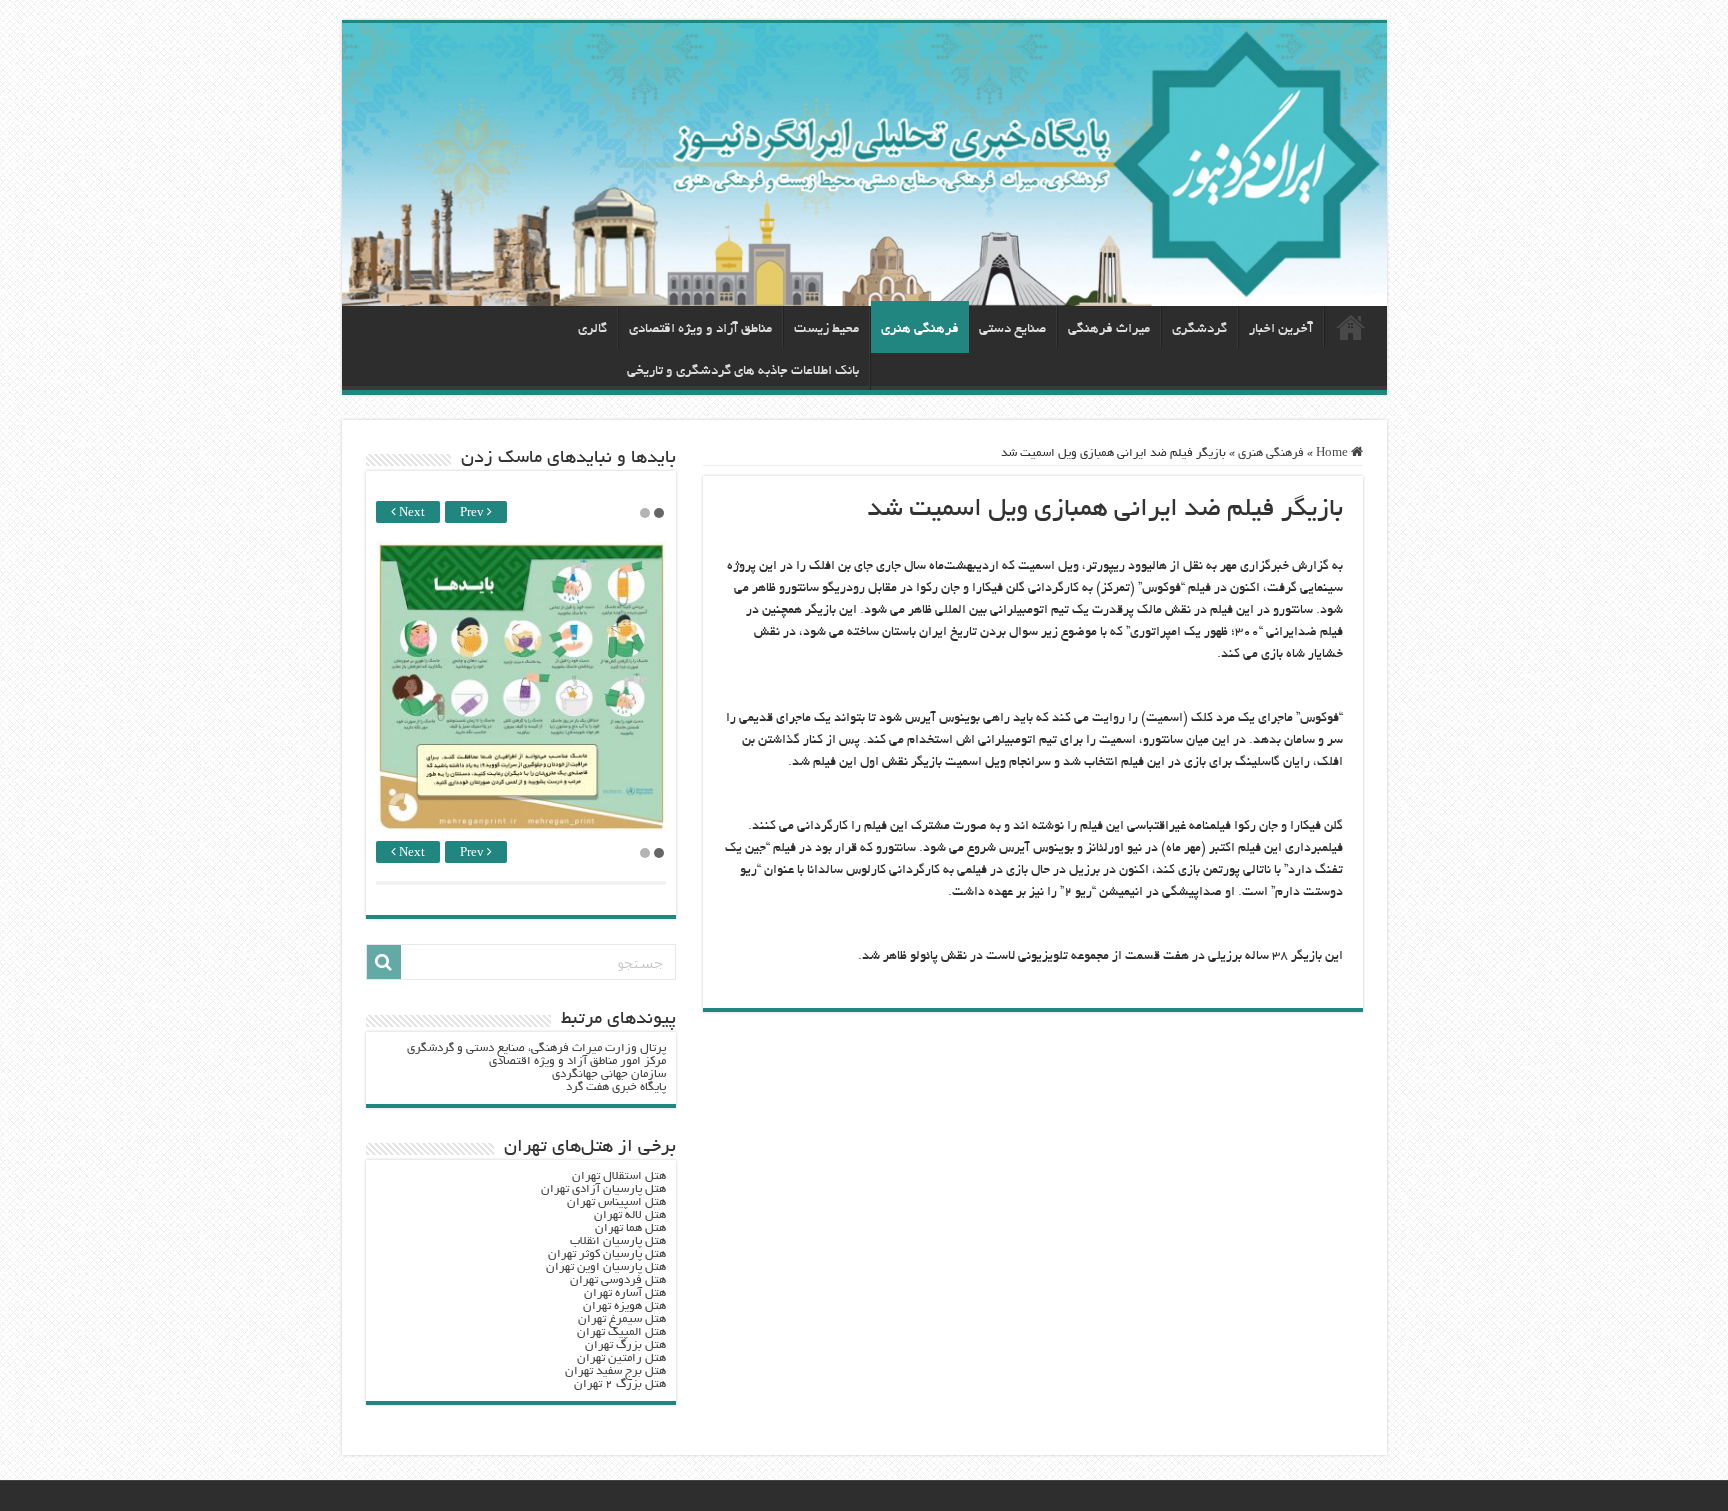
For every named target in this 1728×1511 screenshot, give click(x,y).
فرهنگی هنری (920, 329)
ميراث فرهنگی (1109, 329)
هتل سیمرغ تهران (622, 1319)
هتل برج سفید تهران (615, 1371)
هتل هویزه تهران (624, 1306)
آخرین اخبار (1281, 329)
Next (410, 513)
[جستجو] (384, 962)
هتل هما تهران (630, 1228)
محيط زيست (826, 329)
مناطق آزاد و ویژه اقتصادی (700, 329)
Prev (473, 513)
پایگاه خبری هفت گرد (616, 1087)
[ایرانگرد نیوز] (864, 164)
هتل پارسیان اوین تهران (606, 1267)
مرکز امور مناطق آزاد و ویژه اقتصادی (577, 1061)
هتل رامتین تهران (621, 1358)
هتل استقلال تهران (619, 1176)
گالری (592, 329)
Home (1333, 453)
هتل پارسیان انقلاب (618, 1241)
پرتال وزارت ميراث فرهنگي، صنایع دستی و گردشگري (536, 1048)
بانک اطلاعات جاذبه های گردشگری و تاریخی (743, 371)
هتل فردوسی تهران (618, 1280)
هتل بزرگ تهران (625, 1345)
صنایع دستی (1012, 329)
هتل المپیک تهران (621, 1332)
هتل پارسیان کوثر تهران (607, 1254)
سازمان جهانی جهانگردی (609, 1074)
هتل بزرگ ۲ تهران (620, 1384)
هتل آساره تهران (625, 1293)
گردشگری (1199, 329)
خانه (1351, 327)
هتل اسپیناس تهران (616, 1202)
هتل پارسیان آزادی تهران (603, 1189)
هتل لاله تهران (630, 1215)
